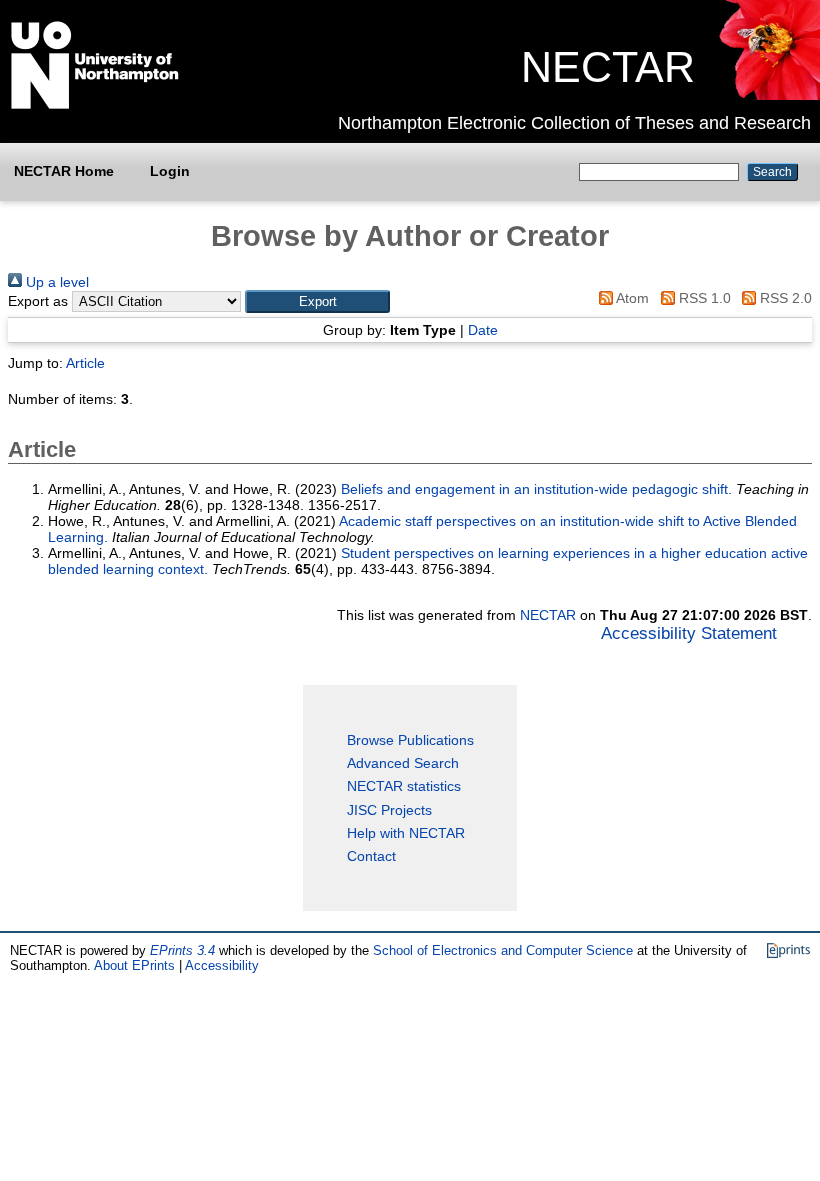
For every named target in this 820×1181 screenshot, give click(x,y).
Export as (38, 301)
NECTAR (608, 67)
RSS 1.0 (702, 298)
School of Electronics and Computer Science (503, 950)
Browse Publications (410, 740)
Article (85, 363)
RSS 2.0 (784, 298)
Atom (631, 298)
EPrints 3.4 (182, 950)
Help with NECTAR (406, 833)
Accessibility (222, 965)
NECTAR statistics (404, 786)
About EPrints (134, 965)
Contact (371, 856)
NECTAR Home (64, 171)
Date (483, 330)
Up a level (55, 282)
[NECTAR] (768, 95)
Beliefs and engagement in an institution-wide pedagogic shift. (536, 489)
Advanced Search (403, 763)
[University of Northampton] (95, 105)
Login (170, 171)
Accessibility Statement (689, 633)
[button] (317, 301)
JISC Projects (389, 810)
